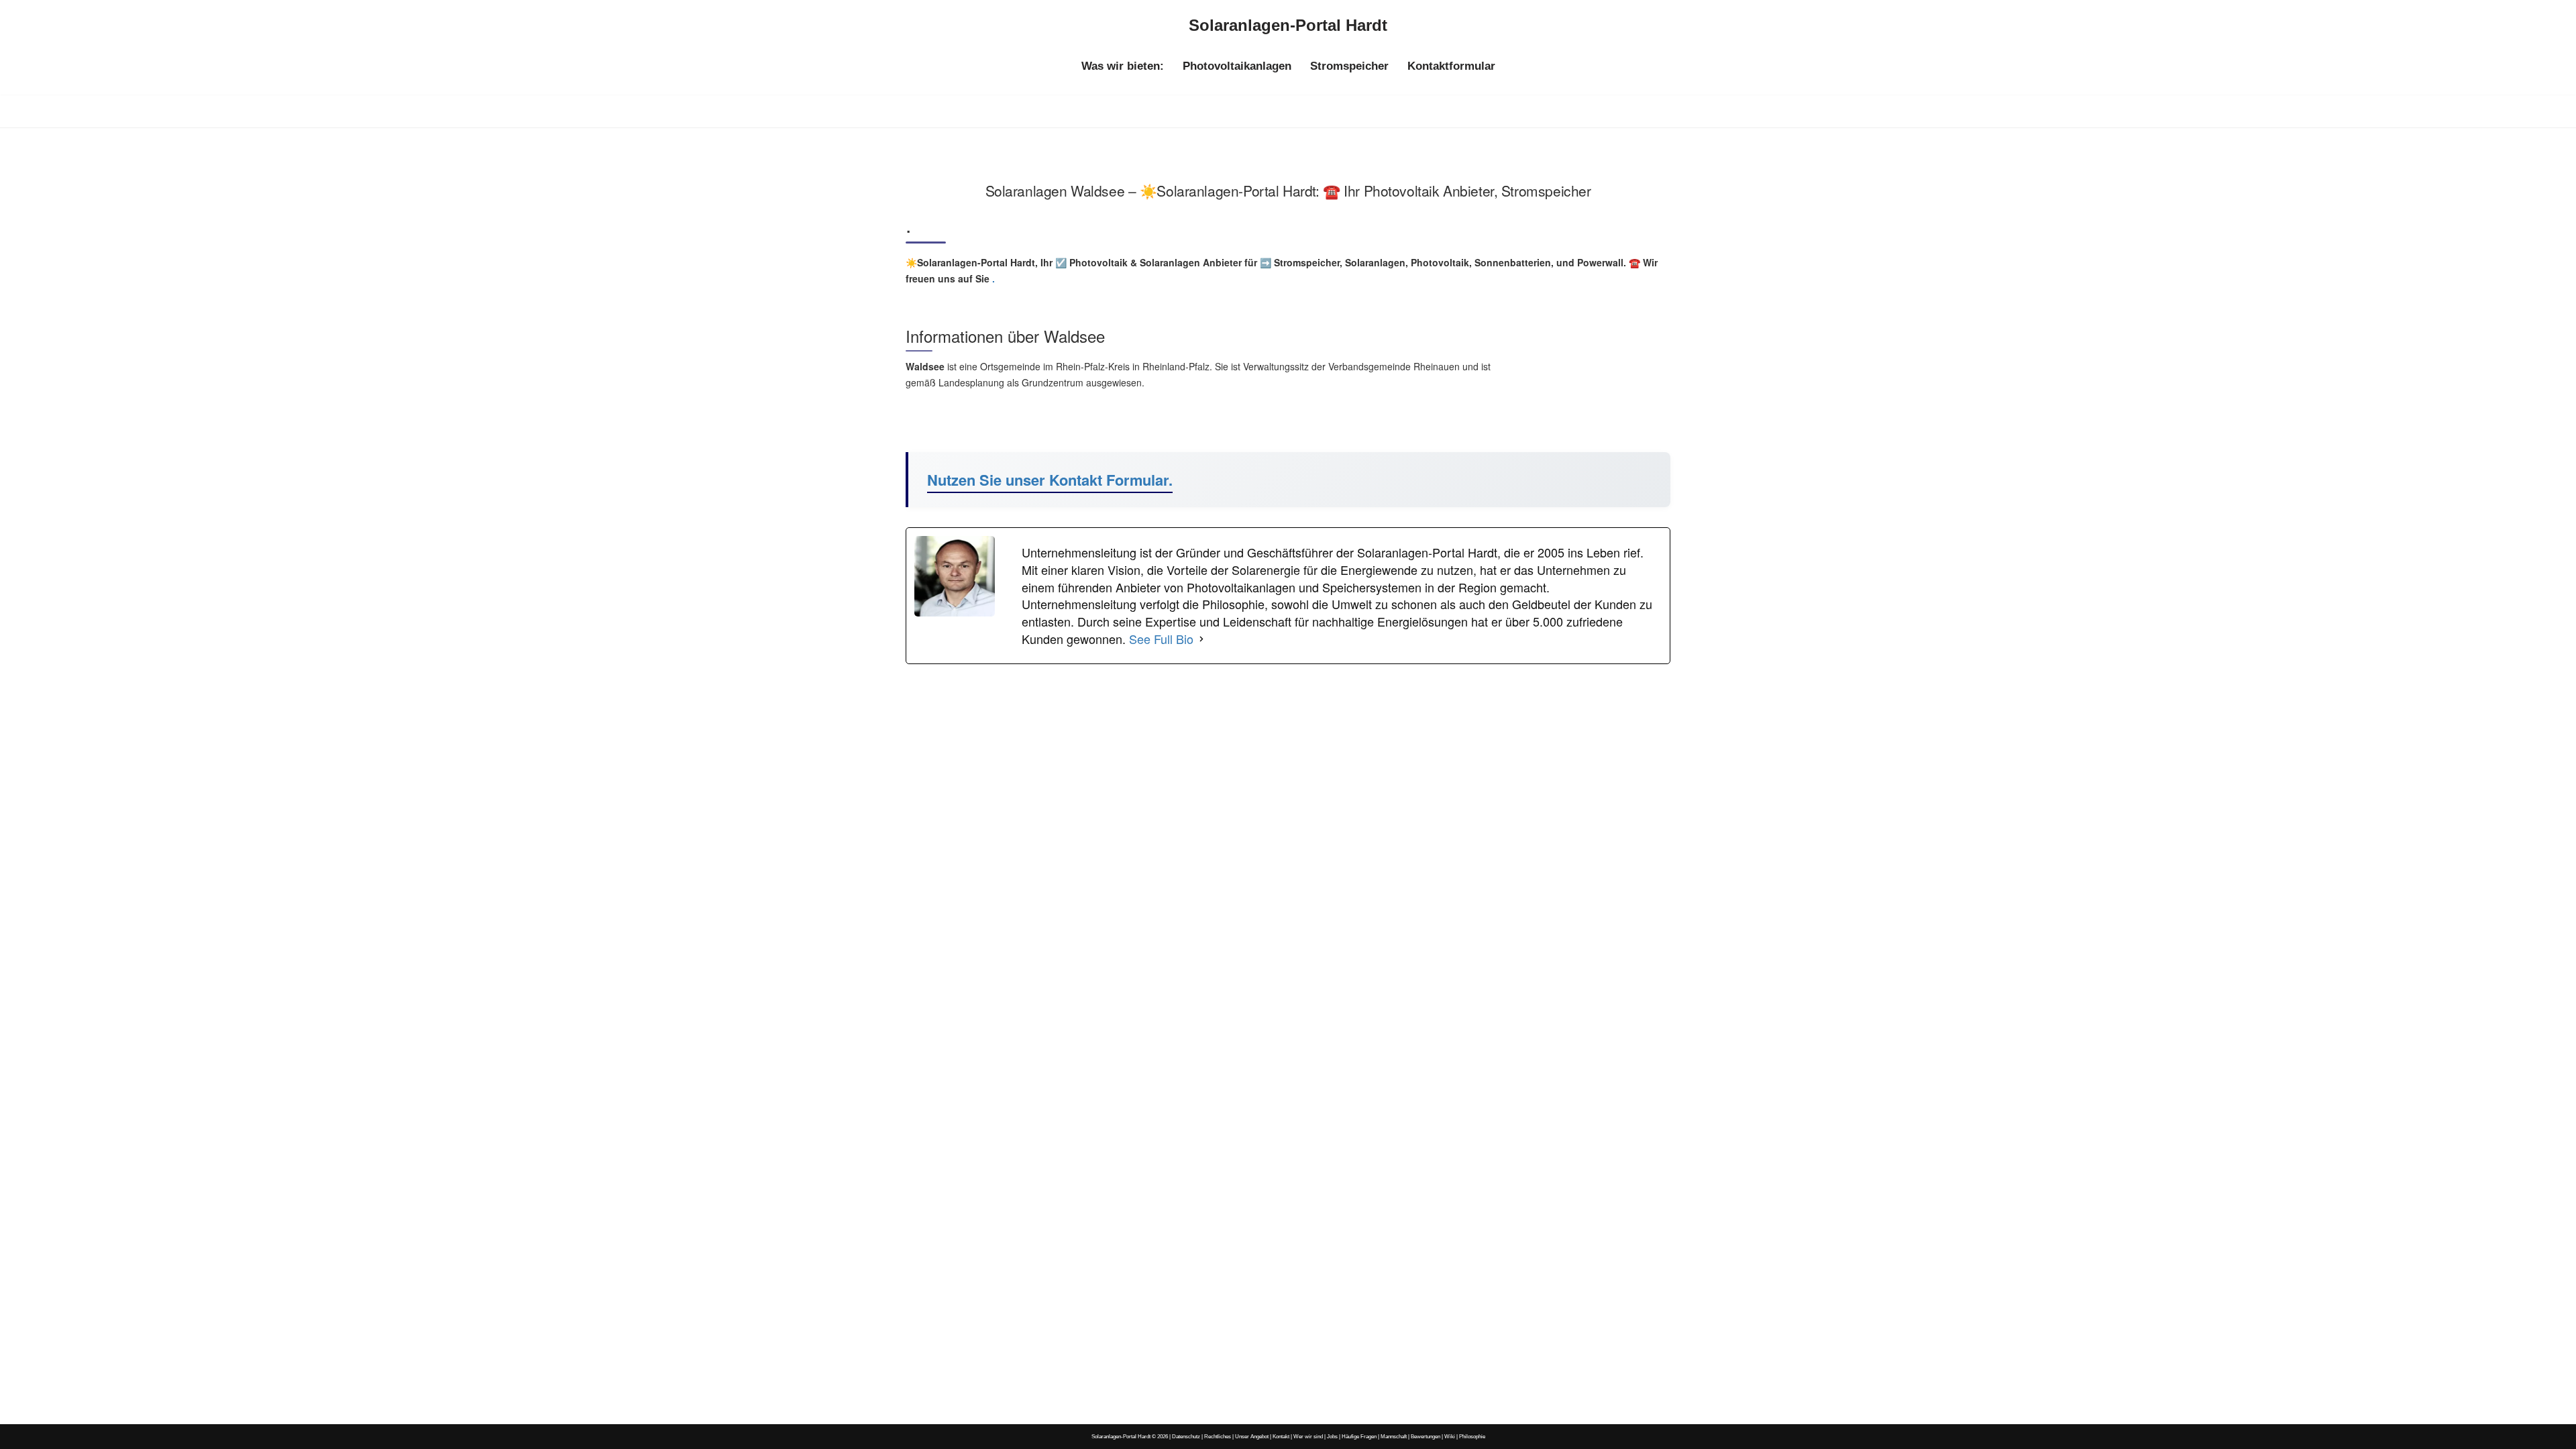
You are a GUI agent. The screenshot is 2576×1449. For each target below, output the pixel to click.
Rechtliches (1218, 1436)
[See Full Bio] (1201, 639)
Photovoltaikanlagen (1237, 66)
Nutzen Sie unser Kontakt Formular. (1050, 480)
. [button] (992, 278)
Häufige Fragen (1359, 1436)
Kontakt (1281, 1436)
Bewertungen (1426, 1436)
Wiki (1450, 1436)
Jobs (1332, 1436)
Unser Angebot (1252, 1436)
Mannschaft (1394, 1436)
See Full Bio (1161, 639)
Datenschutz (1186, 1436)
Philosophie (1472, 1436)
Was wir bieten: (1123, 66)
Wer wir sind (1308, 1436)
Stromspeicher (1349, 66)
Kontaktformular (1451, 66)
